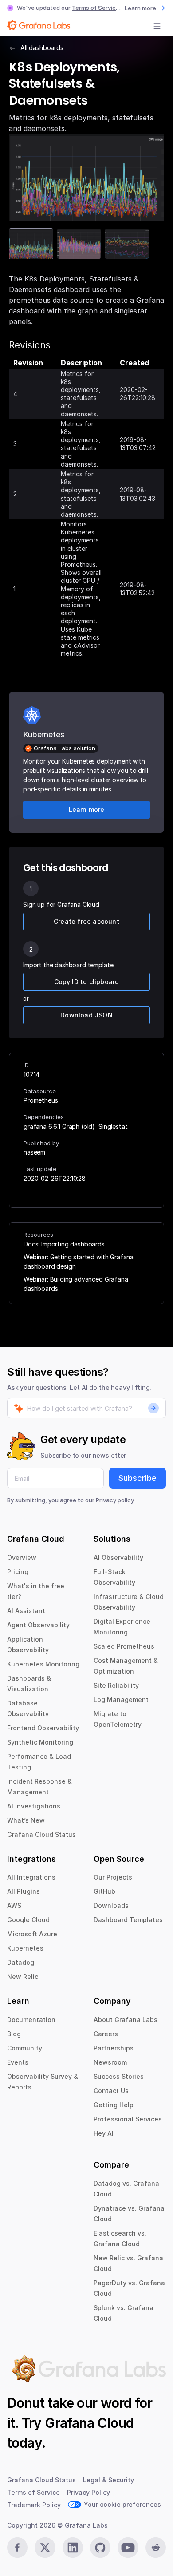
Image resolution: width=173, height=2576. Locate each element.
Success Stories (119, 2076)
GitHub (104, 1891)
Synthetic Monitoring (40, 1742)
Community (25, 2048)
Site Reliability (116, 1685)
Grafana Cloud (89, 2423)
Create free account (86, 921)
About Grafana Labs (126, 2020)
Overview (22, 1557)
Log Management (121, 1700)
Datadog (21, 1962)
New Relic (23, 1977)
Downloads (111, 1905)
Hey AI (104, 2133)
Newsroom (110, 2062)
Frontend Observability (43, 1728)
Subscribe (138, 1478)
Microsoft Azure (32, 1934)
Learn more (140, 8)
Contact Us (111, 2091)
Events (18, 2062)
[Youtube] (128, 2548)
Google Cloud (28, 1920)
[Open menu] (157, 26)
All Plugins (24, 1891)
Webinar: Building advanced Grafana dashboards (76, 1284)
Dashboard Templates (128, 1920)
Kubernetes (25, 1948)
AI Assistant (26, 1611)
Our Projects (113, 1877)
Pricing (18, 1572)
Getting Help (114, 2105)
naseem (34, 1152)
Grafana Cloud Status (41, 1834)
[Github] (100, 2548)
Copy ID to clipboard (87, 982)
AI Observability (118, 1557)
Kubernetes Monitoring (43, 1664)
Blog (14, 2034)
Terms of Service (96, 8)
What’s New (26, 1820)
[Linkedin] (73, 2548)
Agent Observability (38, 1625)
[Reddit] (156, 2548)
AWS (14, 1905)
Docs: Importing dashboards (64, 1244)
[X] (45, 2548)
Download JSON (86, 1015)
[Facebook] (17, 2548)
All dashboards (42, 48)
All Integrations (31, 1877)
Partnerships (114, 2048)
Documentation (31, 2020)
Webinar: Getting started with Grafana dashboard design (79, 1262)
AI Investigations (34, 1806)
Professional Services (128, 2119)
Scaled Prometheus (124, 1646)
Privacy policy (115, 1500)
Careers (106, 2034)
